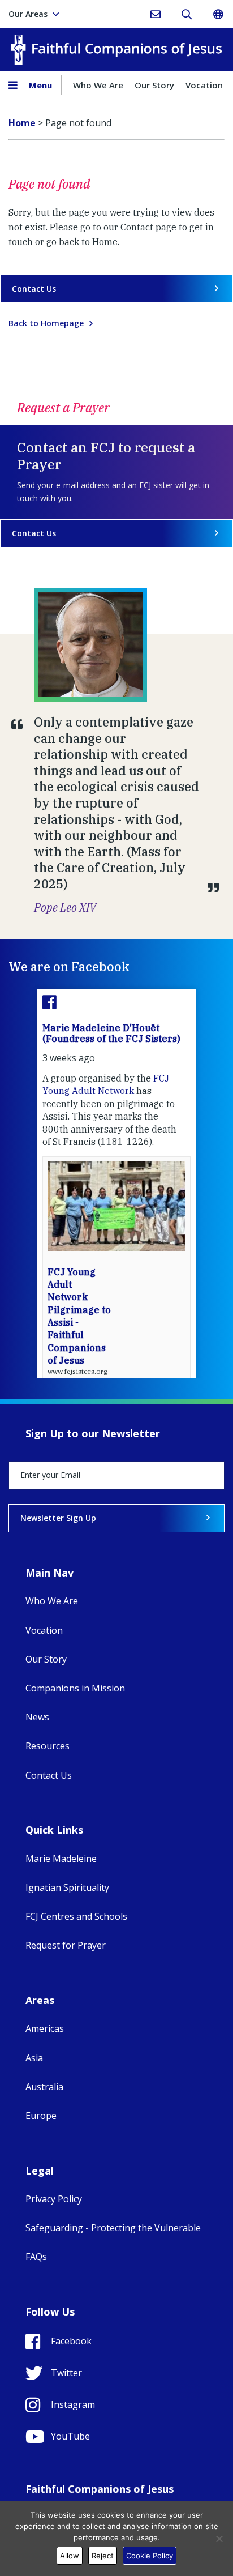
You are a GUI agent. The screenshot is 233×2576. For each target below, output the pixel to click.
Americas (45, 2028)
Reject (103, 2556)
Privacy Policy (54, 2199)
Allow (70, 2556)
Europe (41, 2116)
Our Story (154, 85)
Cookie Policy (150, 2556)
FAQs (36, 2257)
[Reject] (219, 2539)
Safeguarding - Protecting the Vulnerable (113, 2228)
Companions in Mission (75, 1688)
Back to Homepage (46, 323)
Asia (34, 2058)
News (37, 1717)
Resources (48, 1746)
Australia (44, 2087)
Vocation (204, 85)
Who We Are (98, 85)
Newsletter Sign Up (58, 1518)
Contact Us (34, 289)
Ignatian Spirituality (67, 1887)
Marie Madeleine (61, 1859)
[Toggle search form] (186, 14)
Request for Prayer (66, 1945)
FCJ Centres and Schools (76, 1916)
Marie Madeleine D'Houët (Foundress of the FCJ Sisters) (111, 1033)
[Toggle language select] (218, 14)
